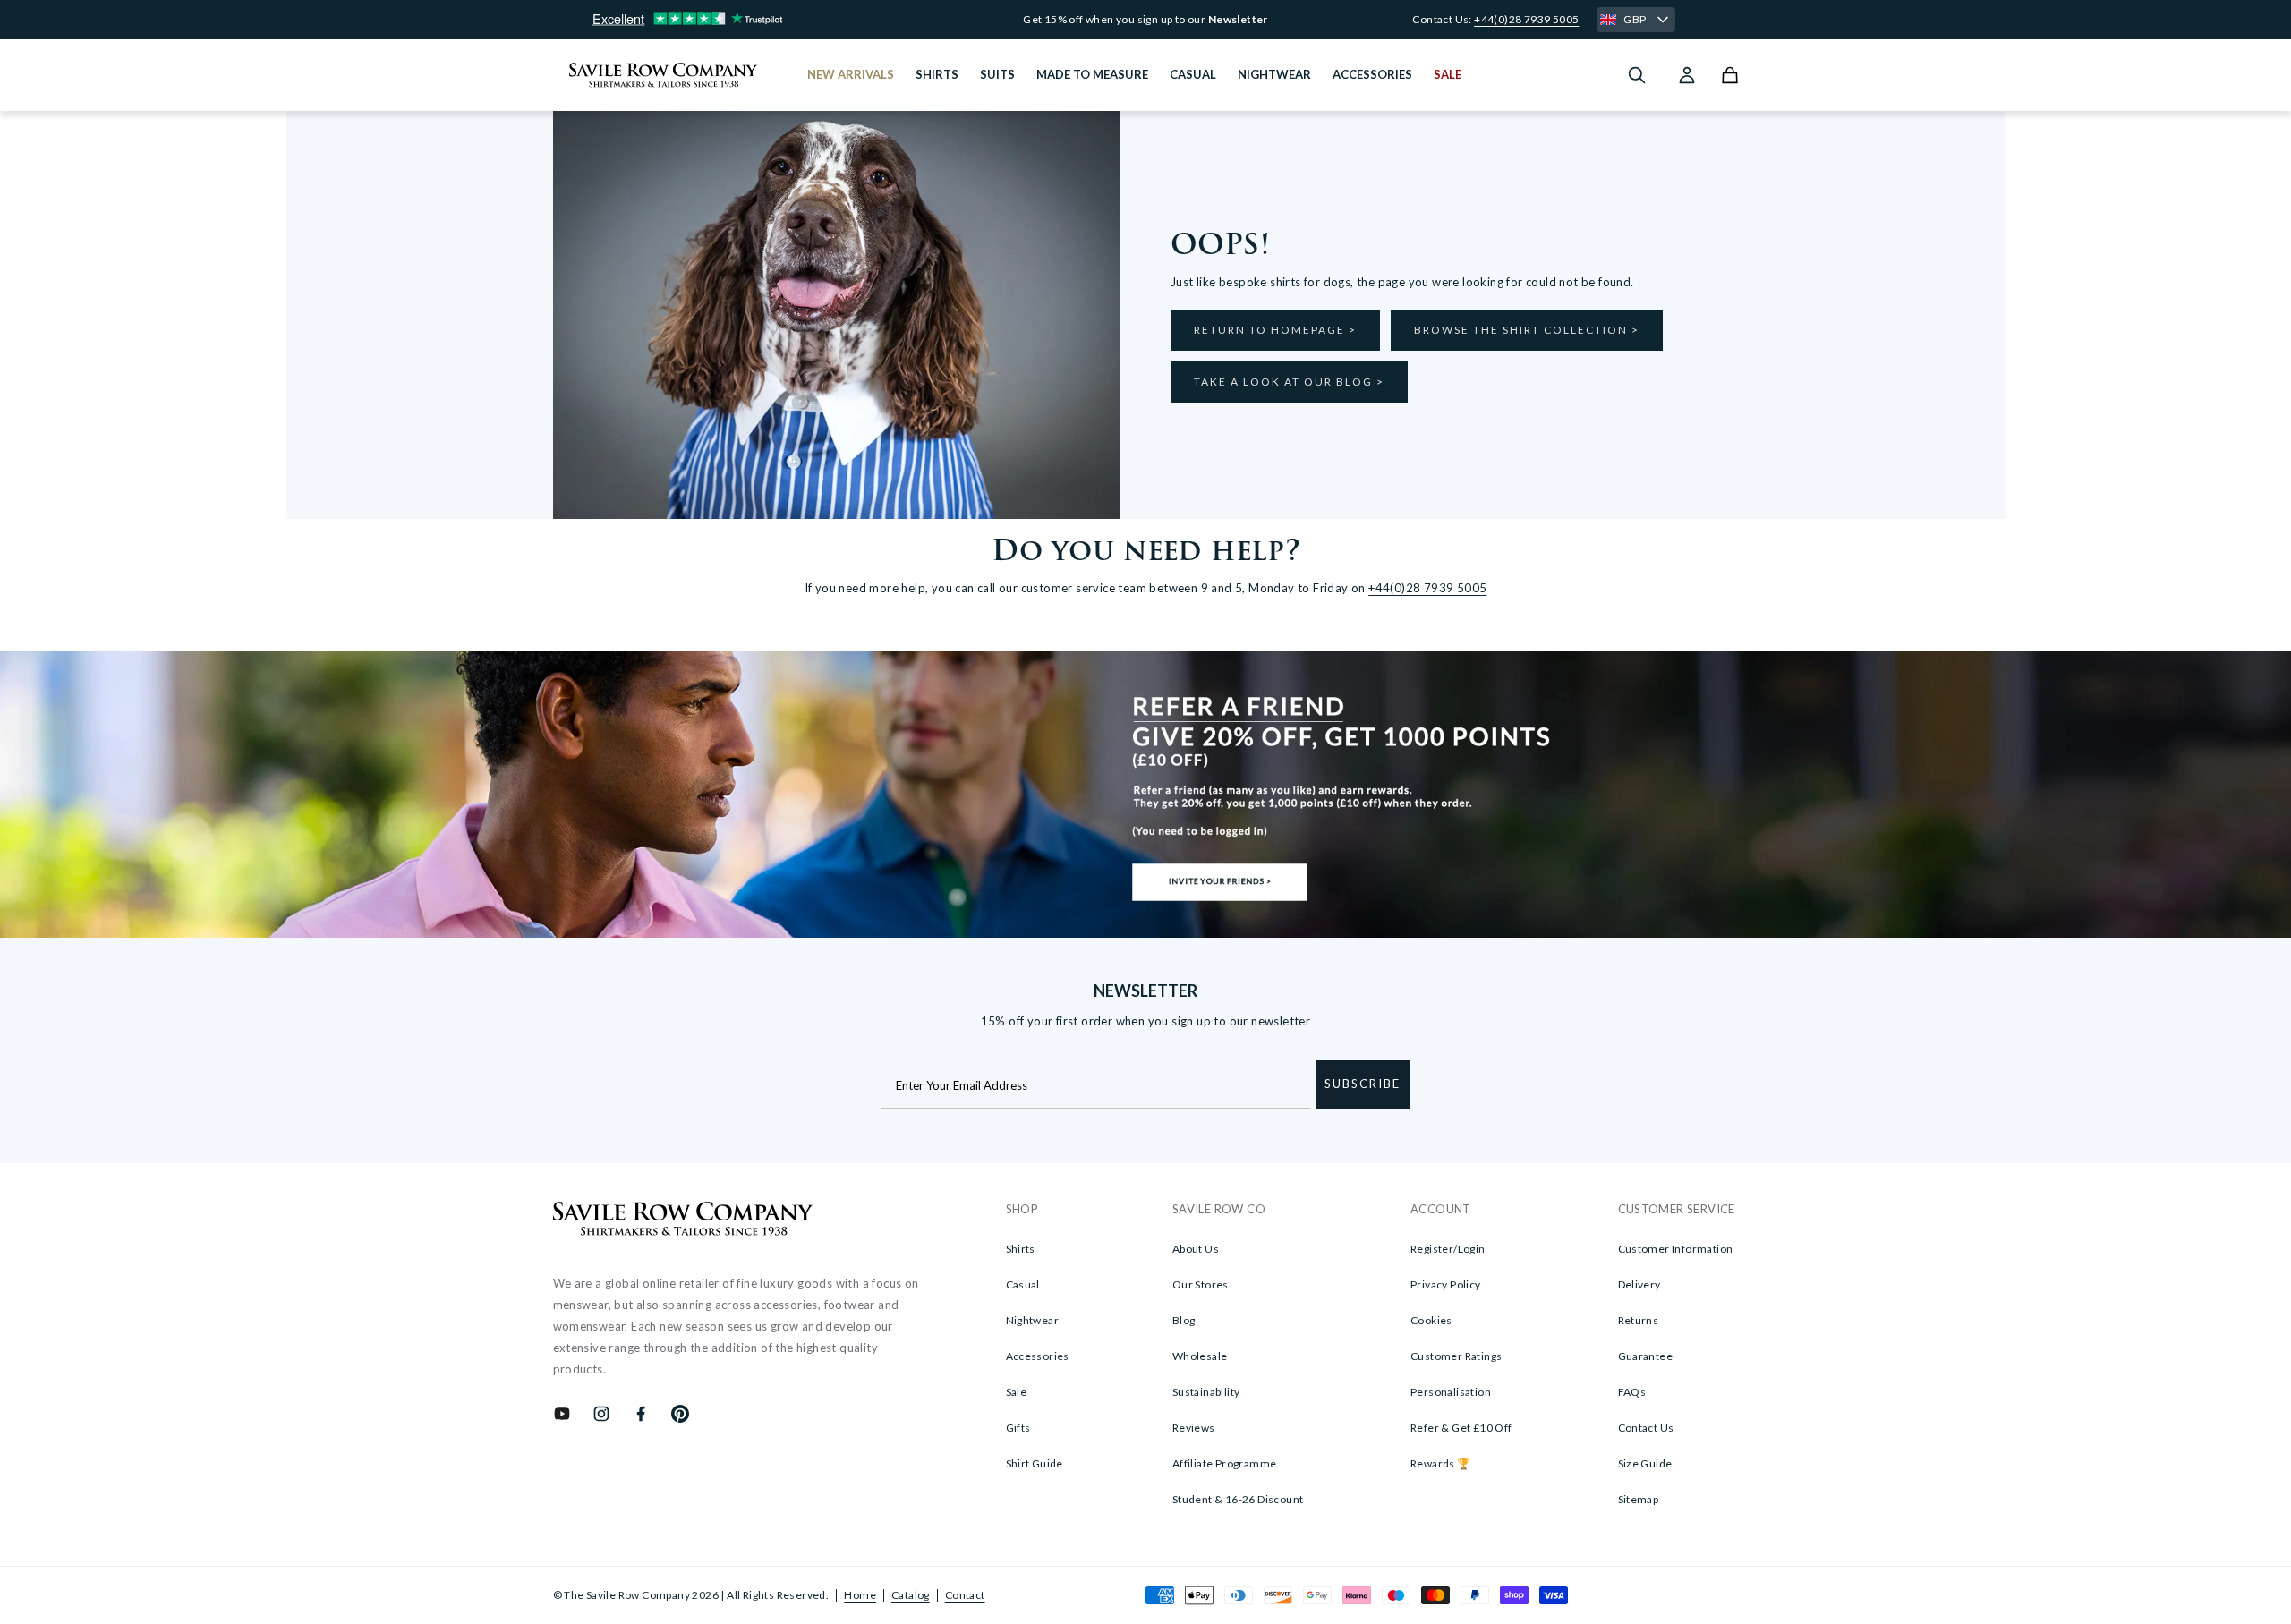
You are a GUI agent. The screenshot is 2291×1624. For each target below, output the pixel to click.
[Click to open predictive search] (1637, 75)
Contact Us (1646, 1428)
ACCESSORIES (1372, 74)
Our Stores (1201, 1284)
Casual (1023, 1284)
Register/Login (1448, 1249)
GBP (1635, 19)
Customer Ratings (1456, 1356)
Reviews (1194, 1428)
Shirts (1021, 1249)
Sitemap (1639, 1499)
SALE (1448, 74)
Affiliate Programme (1225, 1463)
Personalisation (1451, 1392)
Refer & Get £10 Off (1461, 1428)
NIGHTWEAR (1274, 74)
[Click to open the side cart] (1730, 75)
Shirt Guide (1035, 1463)
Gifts (1018, 1428)
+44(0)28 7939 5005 (1526, 19)
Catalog (911, 1595)
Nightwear (1033, 1320)
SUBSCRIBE (1363, 1084)
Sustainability (1206, 1392)
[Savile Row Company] (683, 1221)
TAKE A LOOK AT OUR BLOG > (1289, 382)
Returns (1639, 1320)
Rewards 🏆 (1441, 1463)
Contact (965, 1595)
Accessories (1038, 1356)
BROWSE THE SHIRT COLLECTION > (1527, 330)
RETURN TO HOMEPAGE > (1275, 330)
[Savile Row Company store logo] (664, 75)
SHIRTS (937, 74)
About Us (1196, 1249)
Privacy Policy (1446, 1284)
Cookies (1431, 1320)
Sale (1017, 1392)
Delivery (1639, 1284)
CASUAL (1193, 74)
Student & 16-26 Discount (1238, 1499)
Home (860, 1595)
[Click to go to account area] (1687, 75)
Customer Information (1676, 1249)
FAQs (1632, 1392)
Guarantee (1646, 1356)
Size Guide (1645, 1463)
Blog (1184, 1320)
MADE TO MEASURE (1092, 74)
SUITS (997, 74)
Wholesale (1200, 1356)
